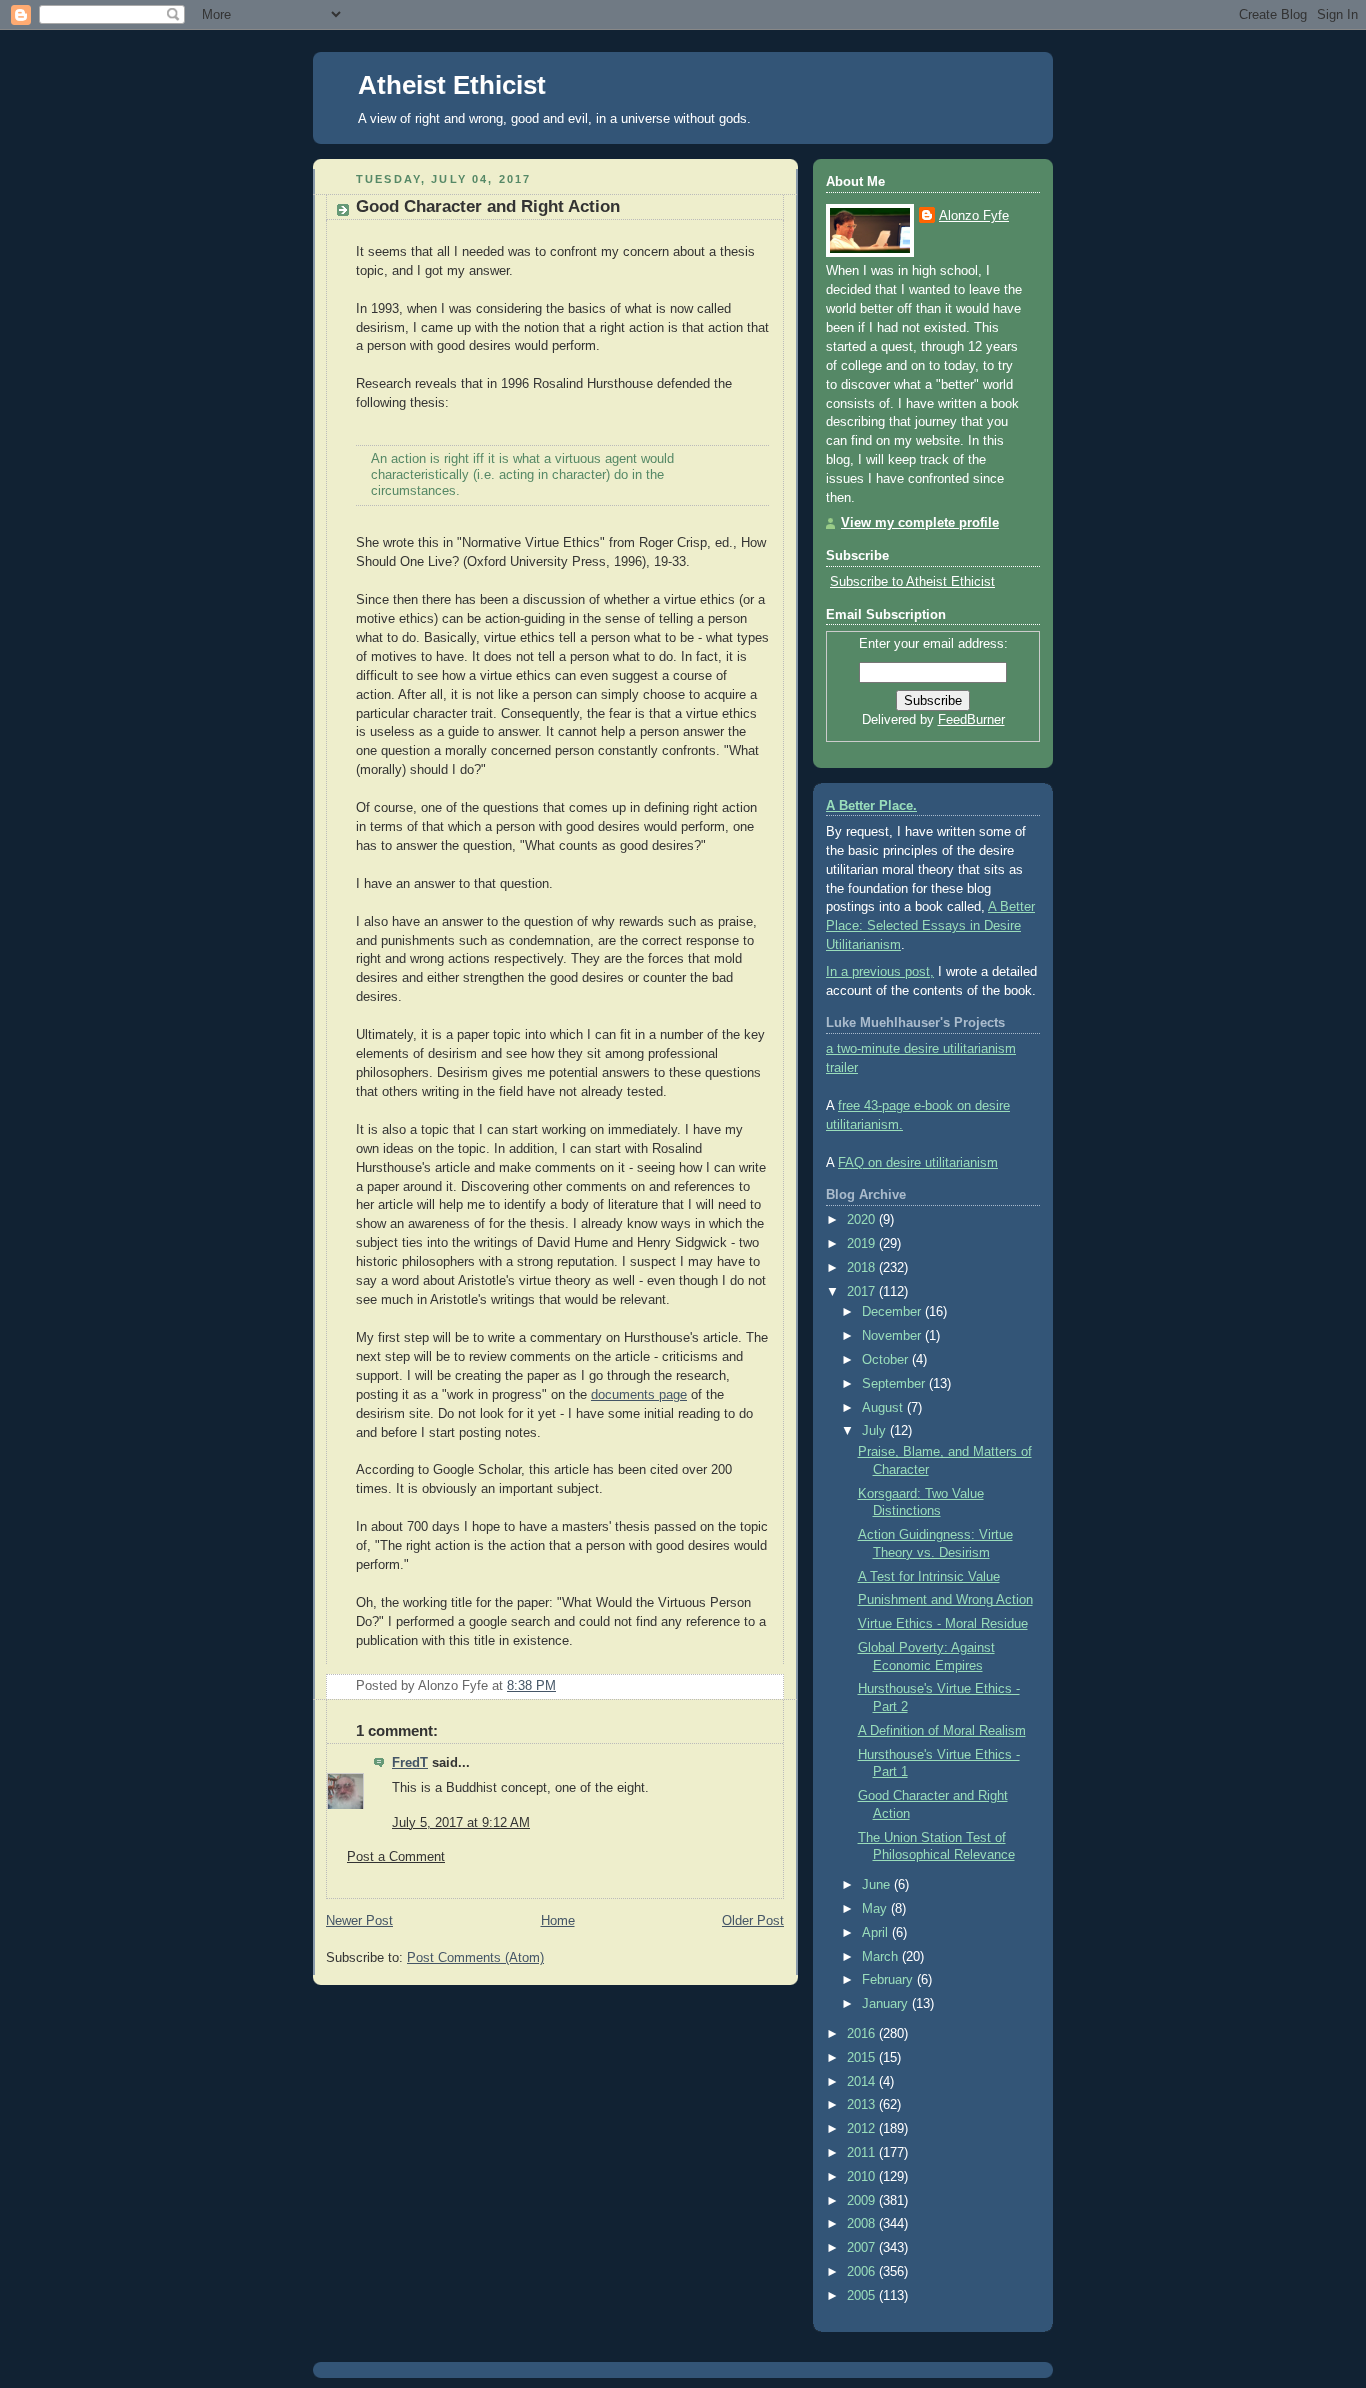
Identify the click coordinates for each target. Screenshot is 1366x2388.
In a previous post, (880, 972)
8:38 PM (531, 1686)
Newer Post (359, 1921)
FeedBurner (971, 720)
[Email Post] (767, 1686)
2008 (863, 2224)
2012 (863, 2129)
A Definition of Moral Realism (942, 1731)
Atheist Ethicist (452, 85)
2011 (863, 2153)
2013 (863, 2105)
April (877, 1933)
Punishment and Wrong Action (945, 1600)
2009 (863, 2201)
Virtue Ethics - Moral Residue (943, 1624)
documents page (639, 1395)
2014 (863, 2082)
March (882, 1957)
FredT (410, 1763)
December (893, 1312)
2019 (863, 1244)
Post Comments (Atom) (475, 1958)
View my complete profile (920, 523)
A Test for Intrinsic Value (929, 1577)
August (884, 1408)
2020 (863, 1220)
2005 (863, 2296)
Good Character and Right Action (488, 206)
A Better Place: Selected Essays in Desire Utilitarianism (930, 926)
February (889, 1980)
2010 (863, 2177)
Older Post (753, 1921)
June (878, 1885)
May (876, 1909)
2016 (863, 2034)
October (887, 1360)
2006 (863, 2272)
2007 (863, 2248)
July (876, 1431)
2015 (863, 2058)
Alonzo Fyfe (974, 216)
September (895, 1384)
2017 (863, 1292)
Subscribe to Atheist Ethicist (912, 582)
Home (558, 1921)
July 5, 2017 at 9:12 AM (461, 1823)
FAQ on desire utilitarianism (918, 1163)
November (893, 1336)
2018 (863, 1268)
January (887, 2004)
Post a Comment (396, 1857)
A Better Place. (871, 806)
